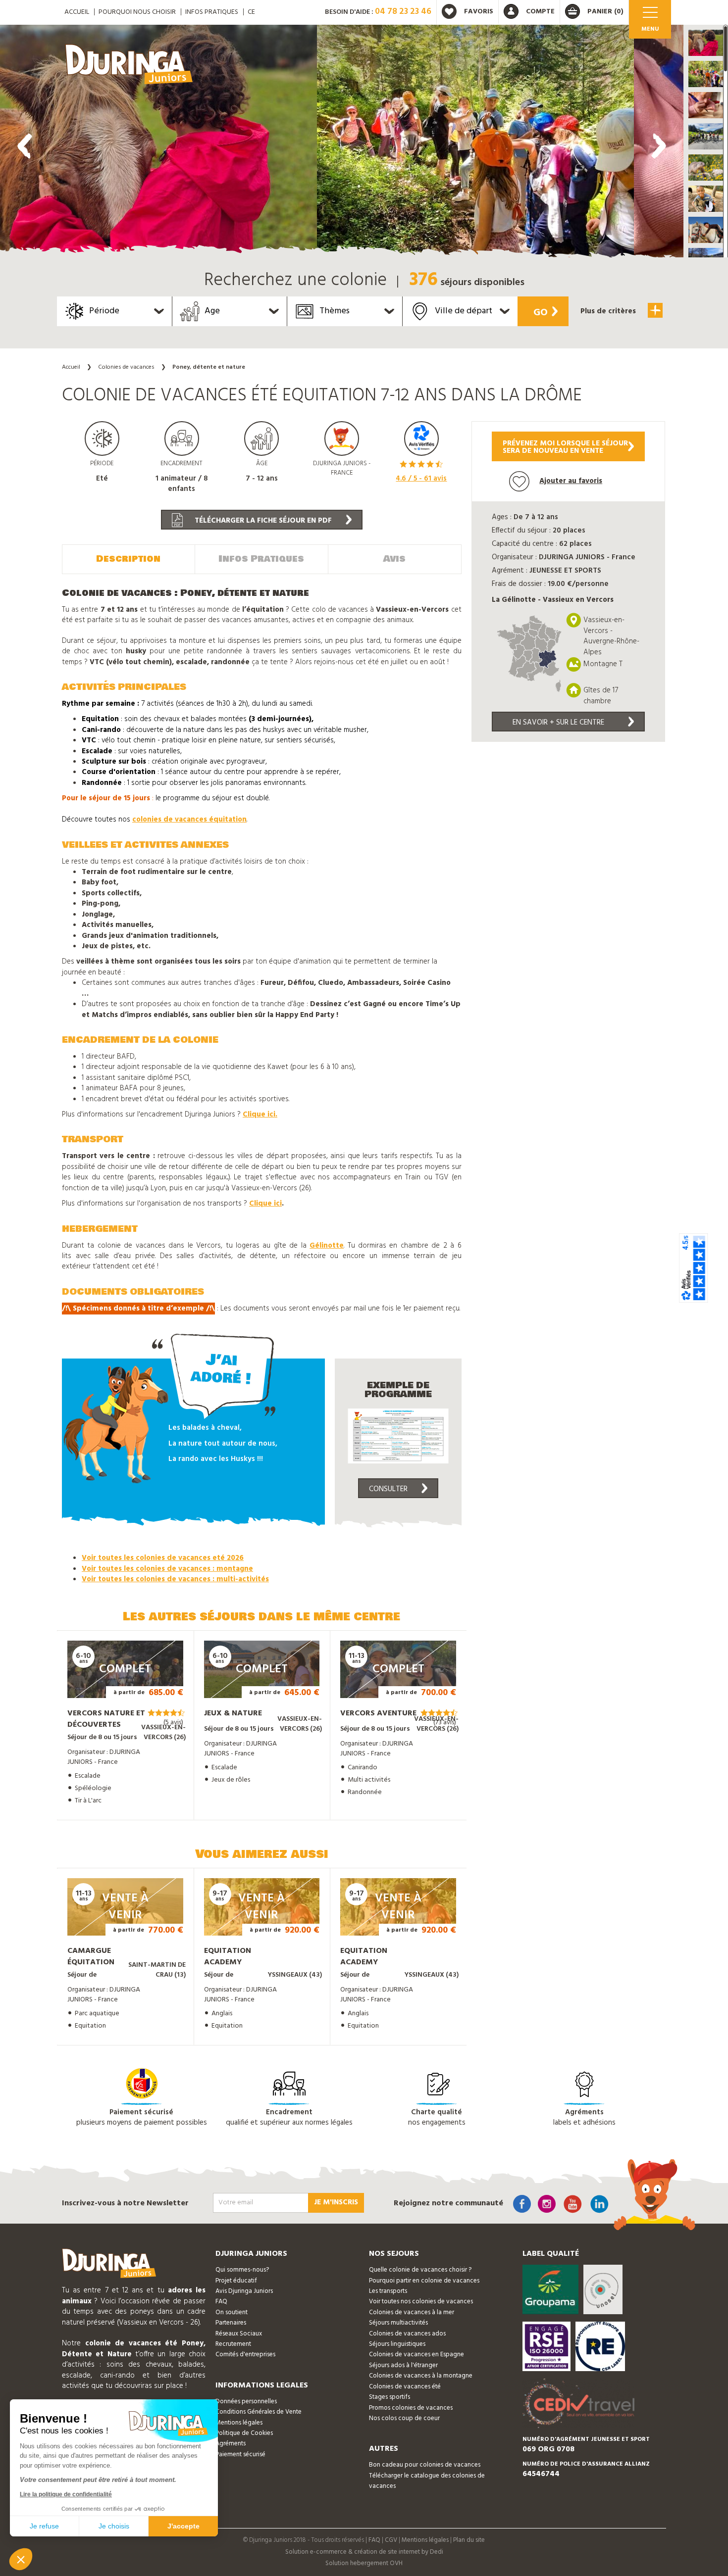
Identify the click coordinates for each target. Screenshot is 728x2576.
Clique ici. (260, 1115)
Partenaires (231, 2323)
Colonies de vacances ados (407, 2334)
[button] (706, 43)
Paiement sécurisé (240, 2454)
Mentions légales (239, 2423)
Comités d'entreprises (245, 2355)
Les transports (388, 2291)
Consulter (388, 1489)
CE (251, 12)
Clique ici (265, 1204)
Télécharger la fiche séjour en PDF (262, 521)
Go (541, 313)
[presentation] (25, 146)
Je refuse (44, 2526)
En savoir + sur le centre (558, 723)
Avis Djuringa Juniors (244, 2291)
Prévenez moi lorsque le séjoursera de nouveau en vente (565, 447)
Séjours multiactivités (398, 2323)
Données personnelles (246, 2402)
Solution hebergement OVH (364, 2563)
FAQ (221, 2302)
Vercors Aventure (378, 1713)
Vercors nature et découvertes (106, 1719)
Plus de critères (609, 311)
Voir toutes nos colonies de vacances (421, 2302)
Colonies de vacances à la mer (412, 2312)
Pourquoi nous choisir (137, 12)
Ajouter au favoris (571, 481)
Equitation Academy (228, 1957)
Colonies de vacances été (405, 2387)
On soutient (232, 2312)
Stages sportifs (390, 2397)
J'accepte (183, 2526)
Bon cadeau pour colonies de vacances (425, 2465)
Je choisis (114, 2526)
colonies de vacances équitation (189, 820)
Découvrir (115, 1684)
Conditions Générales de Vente (259, 2412)
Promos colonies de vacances (411, 2408)
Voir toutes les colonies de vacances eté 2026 (163, 1558)
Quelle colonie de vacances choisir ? (420, 2270)
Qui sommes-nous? (242, 2270)
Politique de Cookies (244, 2433)
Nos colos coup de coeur (404, 2418)
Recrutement (233, 2344)
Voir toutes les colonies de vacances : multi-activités (175, 1579)
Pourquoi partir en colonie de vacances (424, 2281)
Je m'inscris (336, 2202)
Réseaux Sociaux (239, 2334)
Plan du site (469, 2540)
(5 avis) (173, 1723)
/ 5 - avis (421, 479)
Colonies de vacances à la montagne (421, 2376)
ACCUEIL (77, 12)
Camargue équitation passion (91, 1962)
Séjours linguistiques (397, 2344)
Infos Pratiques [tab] (261, 559)
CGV (391, 2540)
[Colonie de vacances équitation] (475, 144)
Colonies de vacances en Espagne (416, 2355)
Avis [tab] (394, 559)
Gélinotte (327, 1246)
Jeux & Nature (233, 1713)
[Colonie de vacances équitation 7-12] (158, 144)
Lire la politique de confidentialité (66, 2494)
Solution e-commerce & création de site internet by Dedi (364, 2552)
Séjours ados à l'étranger (403, 2365)
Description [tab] (128, 559)
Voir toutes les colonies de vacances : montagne (167, 1569)
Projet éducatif (236, 2281)
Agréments (231, 2444)
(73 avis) (445, 1723)
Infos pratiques (212, 12)
